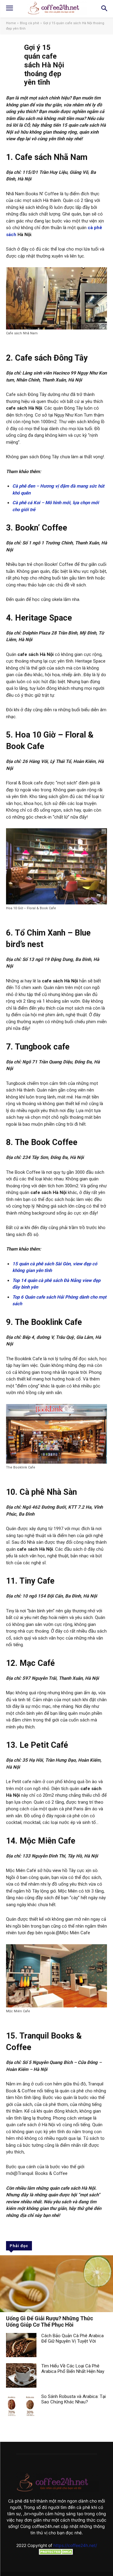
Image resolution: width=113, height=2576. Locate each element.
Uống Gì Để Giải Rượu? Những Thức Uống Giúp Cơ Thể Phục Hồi (50, 2322)
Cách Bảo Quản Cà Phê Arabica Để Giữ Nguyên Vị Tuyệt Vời (72, 2338)
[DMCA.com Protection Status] (57, 2553)
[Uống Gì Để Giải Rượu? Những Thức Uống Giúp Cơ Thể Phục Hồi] (56, 2284)
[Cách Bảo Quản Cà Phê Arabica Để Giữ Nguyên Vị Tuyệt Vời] (21, 2345)
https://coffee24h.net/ (75, 2545)
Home (11, 23)
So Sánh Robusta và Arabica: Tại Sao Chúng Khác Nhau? (74, 2399)
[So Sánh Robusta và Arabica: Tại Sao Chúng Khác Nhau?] (21, 2406)
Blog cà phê (30, 23)
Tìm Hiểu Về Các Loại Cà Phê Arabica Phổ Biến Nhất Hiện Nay (73, 2369)
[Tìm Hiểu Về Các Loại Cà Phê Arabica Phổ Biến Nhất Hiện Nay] (21, 2375)
